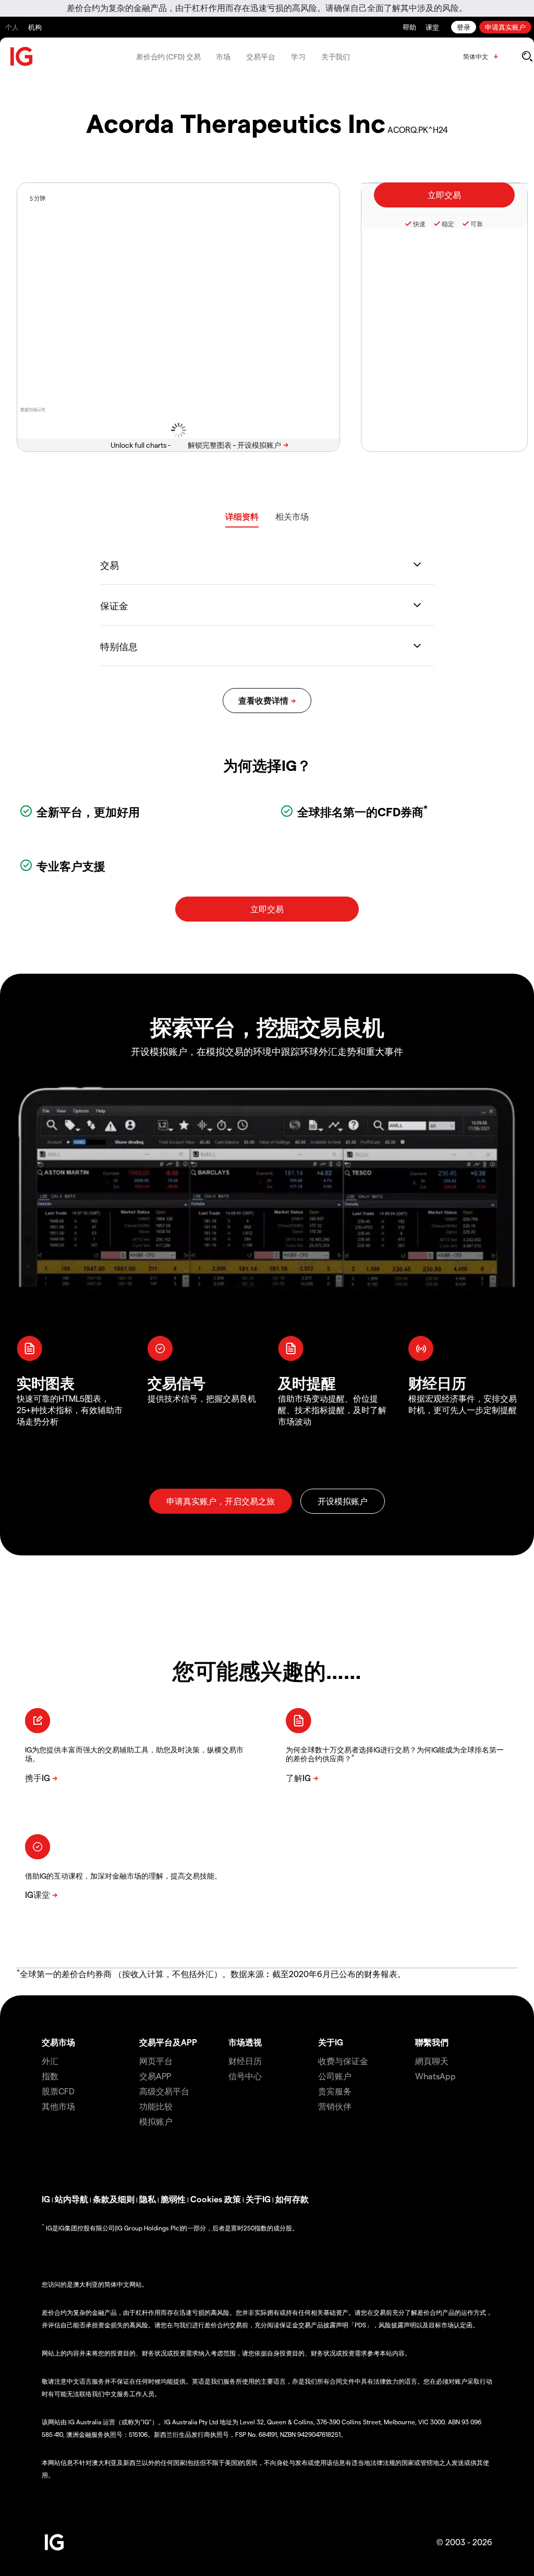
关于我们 (336, 57)
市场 (223, 57)
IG (46, 2199)
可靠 (477, 224)
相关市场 (292, 516)
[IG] (22, 57)
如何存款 (292, 2199)
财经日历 (245, 2061)
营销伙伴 (335, 2106)
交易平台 (261, 57)
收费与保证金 (343, 2061)
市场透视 (245, 2042)
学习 (298, 57)
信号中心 (245, 2076)
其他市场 (58, 2106)
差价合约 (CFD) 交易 (168, 57)
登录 (464, 27)
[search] (527, 56)
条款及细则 (114, 2199)
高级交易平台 (164, 2091)
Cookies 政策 (216, 2199)
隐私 (148, 2199)
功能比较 (156, 2106)
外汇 (50, 2061)
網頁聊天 (432, 2061)
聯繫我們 (432, 2042)
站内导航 (71, 2199)
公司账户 (335, 2076)
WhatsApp (435, 2076)
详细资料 (242, 516)
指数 (50, 2076)
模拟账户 (156, 2121)
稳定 (448, 224)
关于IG (331, 2042)
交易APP (155, 2076)
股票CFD (58, 2091)
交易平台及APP (168, 2042)
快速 (419, 224)
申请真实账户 (505, 27)
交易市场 (58, 2042)
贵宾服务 (335, 2091)
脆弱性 (173, 2199)
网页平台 (156, 2061)
